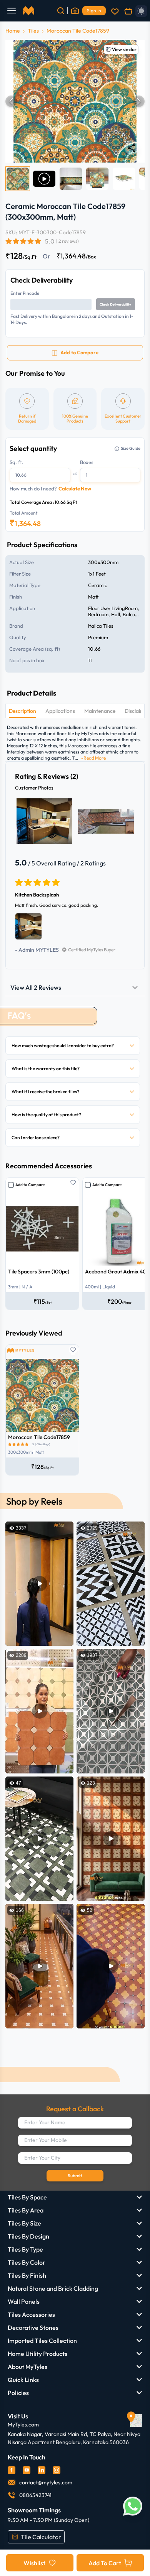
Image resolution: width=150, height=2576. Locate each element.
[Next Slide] (139, 101)
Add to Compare (30, 1185)
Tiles (33, 31)
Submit (75, 2175)
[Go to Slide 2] (44, 179)
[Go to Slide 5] (124, 179)
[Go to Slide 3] (71, 179)
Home (13, 31)
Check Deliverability (115, 304)
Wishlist (34, 2563)
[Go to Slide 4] (97, 179)
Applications (60, 711)
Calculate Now (75, 489)
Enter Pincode (25, 293)
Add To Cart (105, 2563)
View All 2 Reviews (36, 987)
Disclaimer (137, 711)
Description (22, 711)
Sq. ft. (17, 462)
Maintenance (100, 711)
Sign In (94, 11)
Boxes (87, 462)
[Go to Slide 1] (18, 179)
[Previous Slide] (11, 101)
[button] (75, 101)
